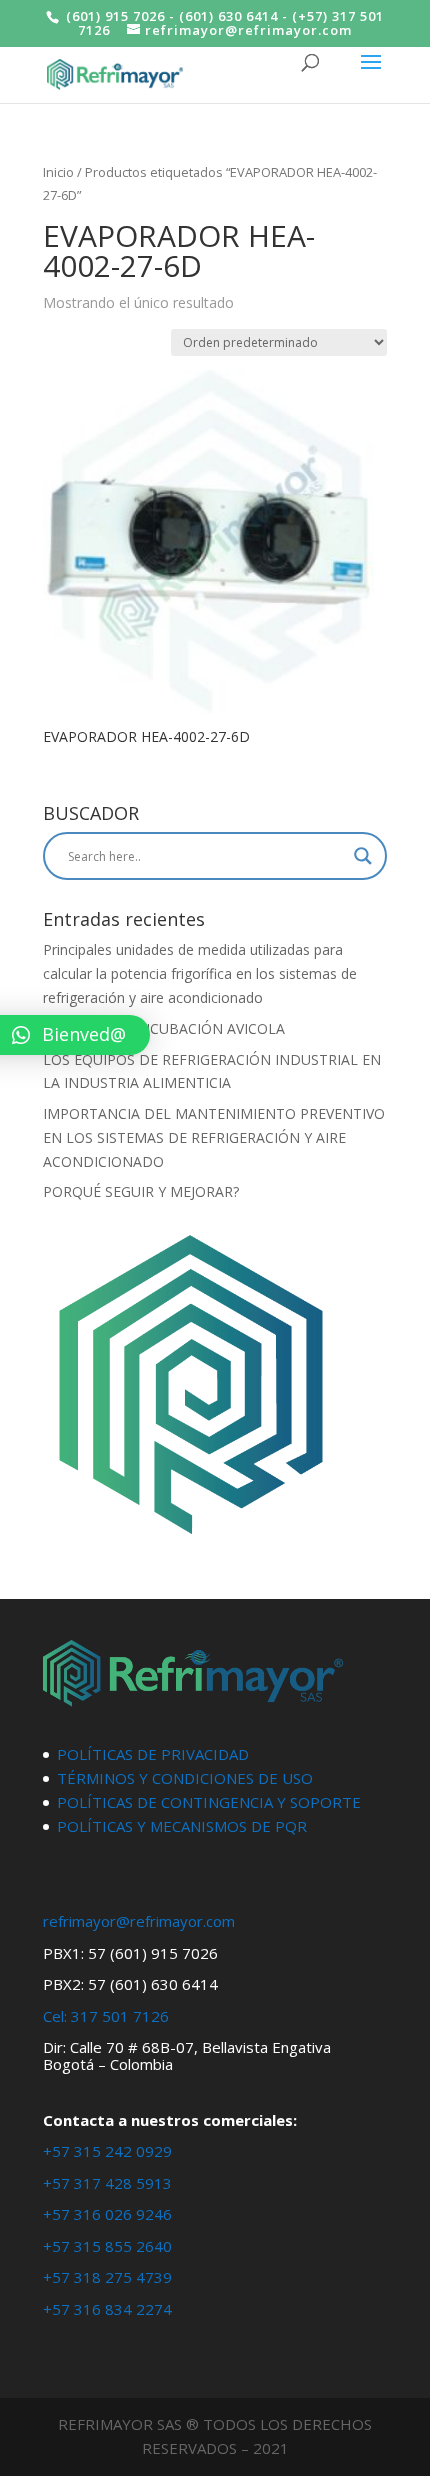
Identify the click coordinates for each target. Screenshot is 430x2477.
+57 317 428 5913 (107, 2183)
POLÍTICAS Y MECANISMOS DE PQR (182, 1826)
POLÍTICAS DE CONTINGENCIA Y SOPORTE (209, 1802)
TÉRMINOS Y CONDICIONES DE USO (185, 1778)
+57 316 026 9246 (107, 2214)
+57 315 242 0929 (107, 2151)
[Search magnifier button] (363, 856)
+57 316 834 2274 (107, 2309)
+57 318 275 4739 (107, 2277)
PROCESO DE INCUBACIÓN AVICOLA (164, 1028)
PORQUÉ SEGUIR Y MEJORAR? (141, 1191)
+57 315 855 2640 (107, 2246)
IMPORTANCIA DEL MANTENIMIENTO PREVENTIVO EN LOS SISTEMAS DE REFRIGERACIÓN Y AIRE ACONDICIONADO (214, 1137)
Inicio (58, 172)
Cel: (55, 2016)
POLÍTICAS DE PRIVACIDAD (153, 1754)
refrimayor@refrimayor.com (139, 1921)
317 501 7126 (120, 2016)
